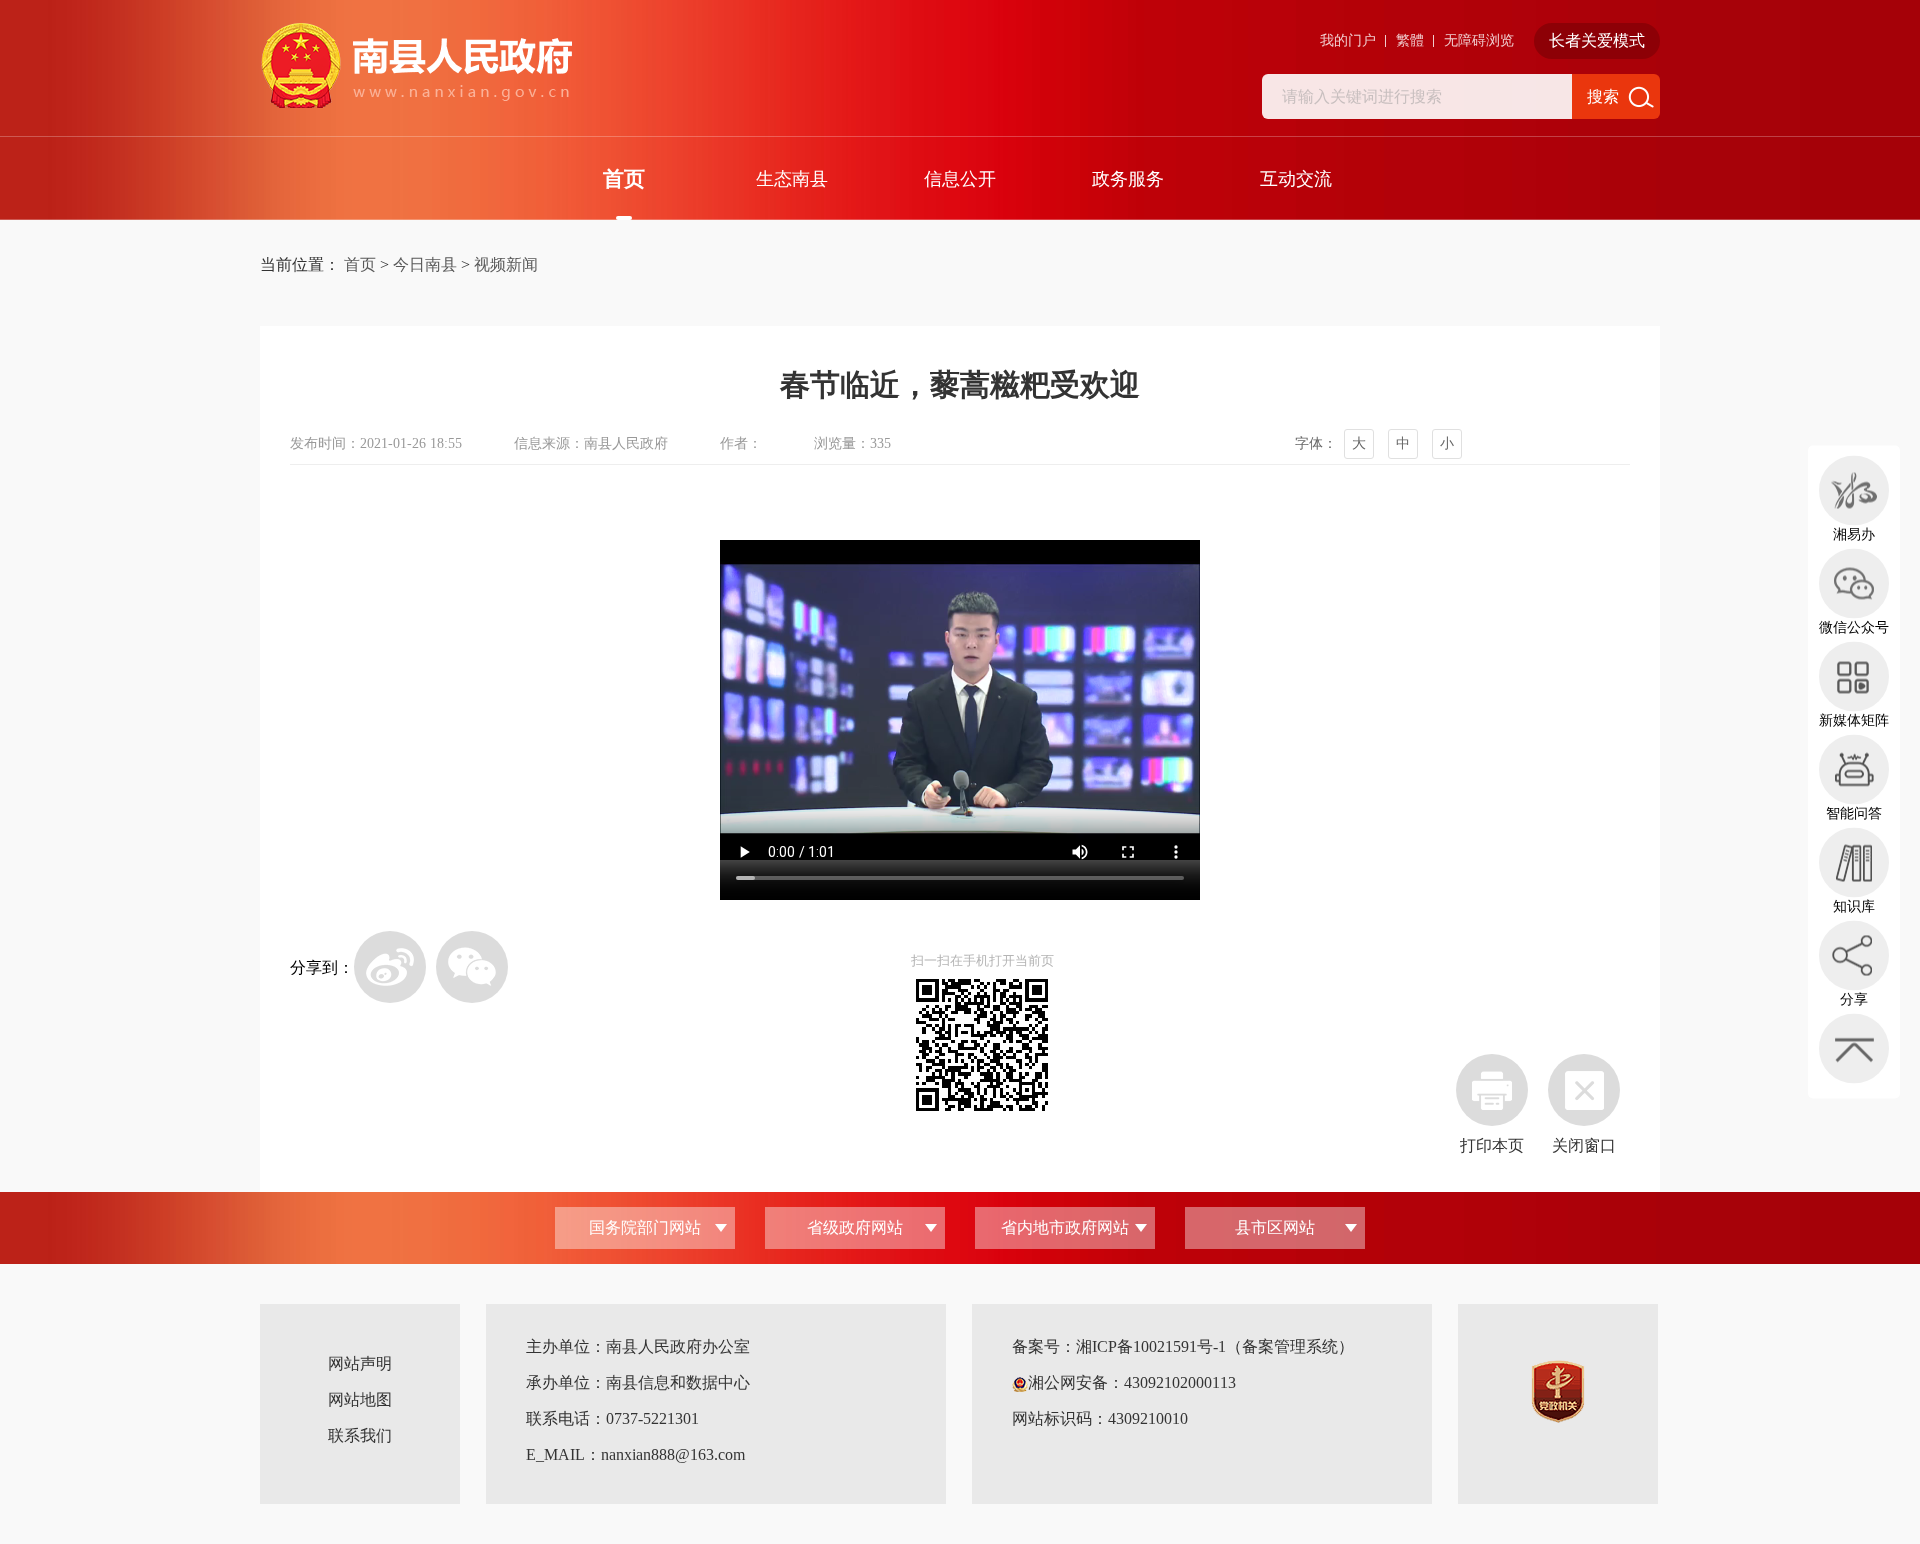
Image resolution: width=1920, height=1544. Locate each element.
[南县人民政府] (416, 66)
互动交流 (1296, 179)
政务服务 (1128, 179)
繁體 (1410, 40)
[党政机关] (1558, 1390)
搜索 (1603, 96)
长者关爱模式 (1597, 40)
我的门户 (1348, 40)
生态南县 (792, 179)
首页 (624, 179)
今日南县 (425, 264)
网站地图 (360, 1399)
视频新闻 (506, 264)
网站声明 (360, 1363)
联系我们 (360, 1435)
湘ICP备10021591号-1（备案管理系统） (1215, 1346)
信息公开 (960, 179)
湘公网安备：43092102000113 (1132, 1382)
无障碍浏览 (1479, 40)
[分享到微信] (472, 967)
